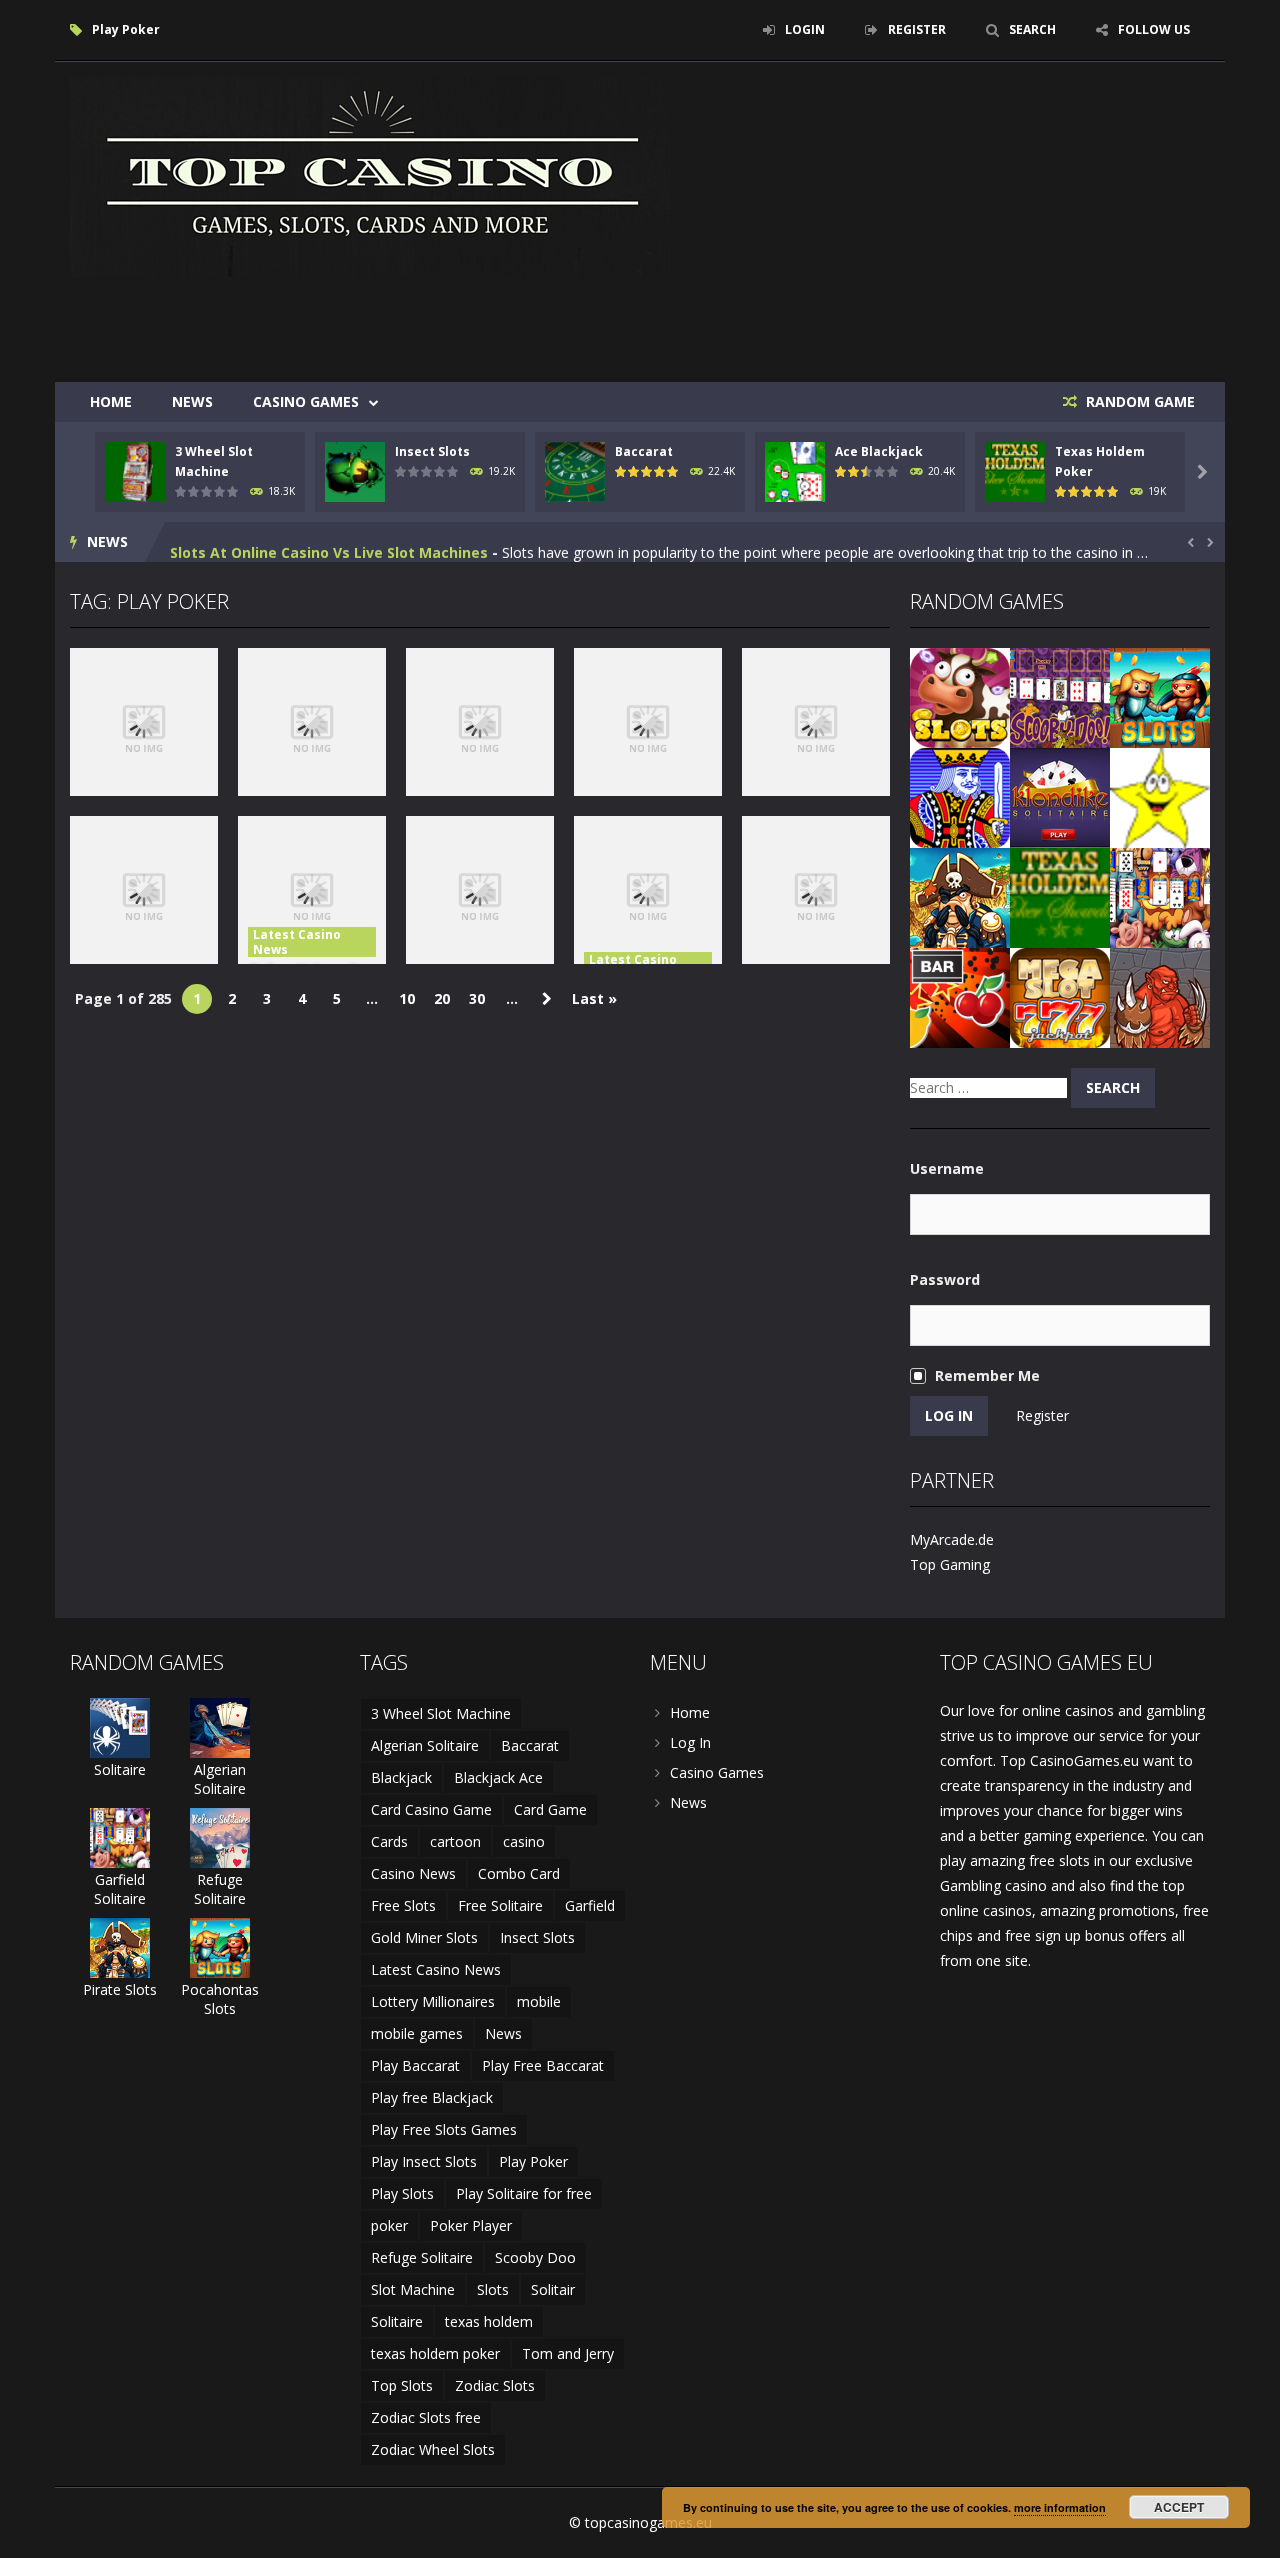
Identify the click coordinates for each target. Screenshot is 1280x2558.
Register (1042, 1415)
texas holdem (489, 2321)
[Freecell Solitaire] (960, 796)
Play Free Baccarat (543, 2065)
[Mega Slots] (1060, 996)
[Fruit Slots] (960, 996)
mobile (539, 2001)
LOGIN (805, 29)
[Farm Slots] (960, 696)
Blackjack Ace (498, 1777)
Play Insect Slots (424, 2161)
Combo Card (519, 1873)
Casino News (413, 1873)
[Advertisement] (846, 322)
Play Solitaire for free (524, 2193)
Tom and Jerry (568, 2353)
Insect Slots (432, 451)
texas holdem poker (435, 2353)
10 (407, 998)
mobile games (417, 2033)
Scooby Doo (535, 2257)
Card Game (550, 1809)
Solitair (553, 2289)
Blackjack (401, 1777)
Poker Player (471, 2225)
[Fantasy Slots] (1160, 996)
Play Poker (533, 2161)
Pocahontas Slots (220, 1999)
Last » (594, 998)
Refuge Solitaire (220, 1889)
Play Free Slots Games (444, 2129)
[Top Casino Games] (370, 175)
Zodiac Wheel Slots (433, 2449)
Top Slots (402, 2385)
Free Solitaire (500, 1905)
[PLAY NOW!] (135, 470)
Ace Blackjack (879, 451)
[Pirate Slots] (960, 896)
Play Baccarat (415, 2065)
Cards (389, 1841)
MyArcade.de (952, 1539)
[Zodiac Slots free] (1160, 796)
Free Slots (403, 1905)
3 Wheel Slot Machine (441, 1713)
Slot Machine (413, 2289)
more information (1060, 2507)
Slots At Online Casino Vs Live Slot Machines (329, 541)
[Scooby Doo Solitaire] (1060, 696)
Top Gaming (950, 1564)
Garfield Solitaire (120, 1889)
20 (442, 998)
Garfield (590, 1905)
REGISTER (917, 29)
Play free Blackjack (432, 2097)
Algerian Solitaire (220, 1779)
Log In (690, 1742)
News (192, 401)
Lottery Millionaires (433, 2001)
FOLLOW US (1154, 29)
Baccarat (644, 451)
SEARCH (1032, 29)
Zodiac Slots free (426, 2417)
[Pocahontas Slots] (1160, 696)
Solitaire (120, 1769)
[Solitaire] (120, 1726)
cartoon (455, 1841)
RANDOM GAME (1138, 401)
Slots (493, 2289)
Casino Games (306, 401)
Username (947, 1168)
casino (524, 1841)
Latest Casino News (297, 942)
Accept (1179, 2507)
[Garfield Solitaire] (1160, 896)
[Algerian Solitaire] (220, 1726)
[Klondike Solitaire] (1060, 796)
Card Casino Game (431, 1809)
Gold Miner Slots (424, 1937)
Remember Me (987, 1375)
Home (111, 401)
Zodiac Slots (495, 2385)
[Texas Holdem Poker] (1060, 896)
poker (389, 2225)
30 (477, 998)
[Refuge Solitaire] (220, 1836)
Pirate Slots (120, 1989)
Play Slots (402, 2193)
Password (945, 1279)
